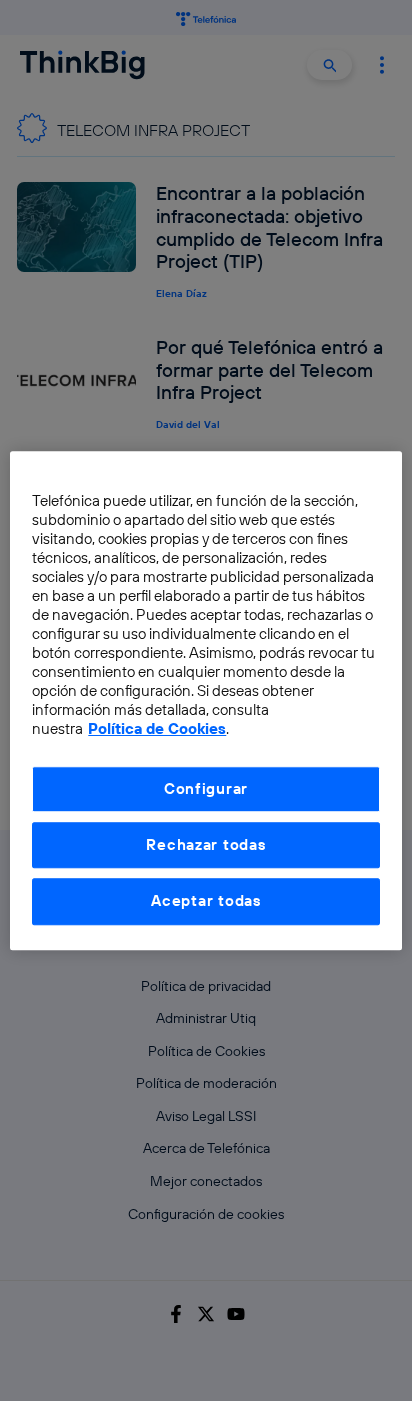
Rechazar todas (205, 844)
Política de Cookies (157, 728)
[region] (205, 700)
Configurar (206, 788)
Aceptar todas (206, 901)
